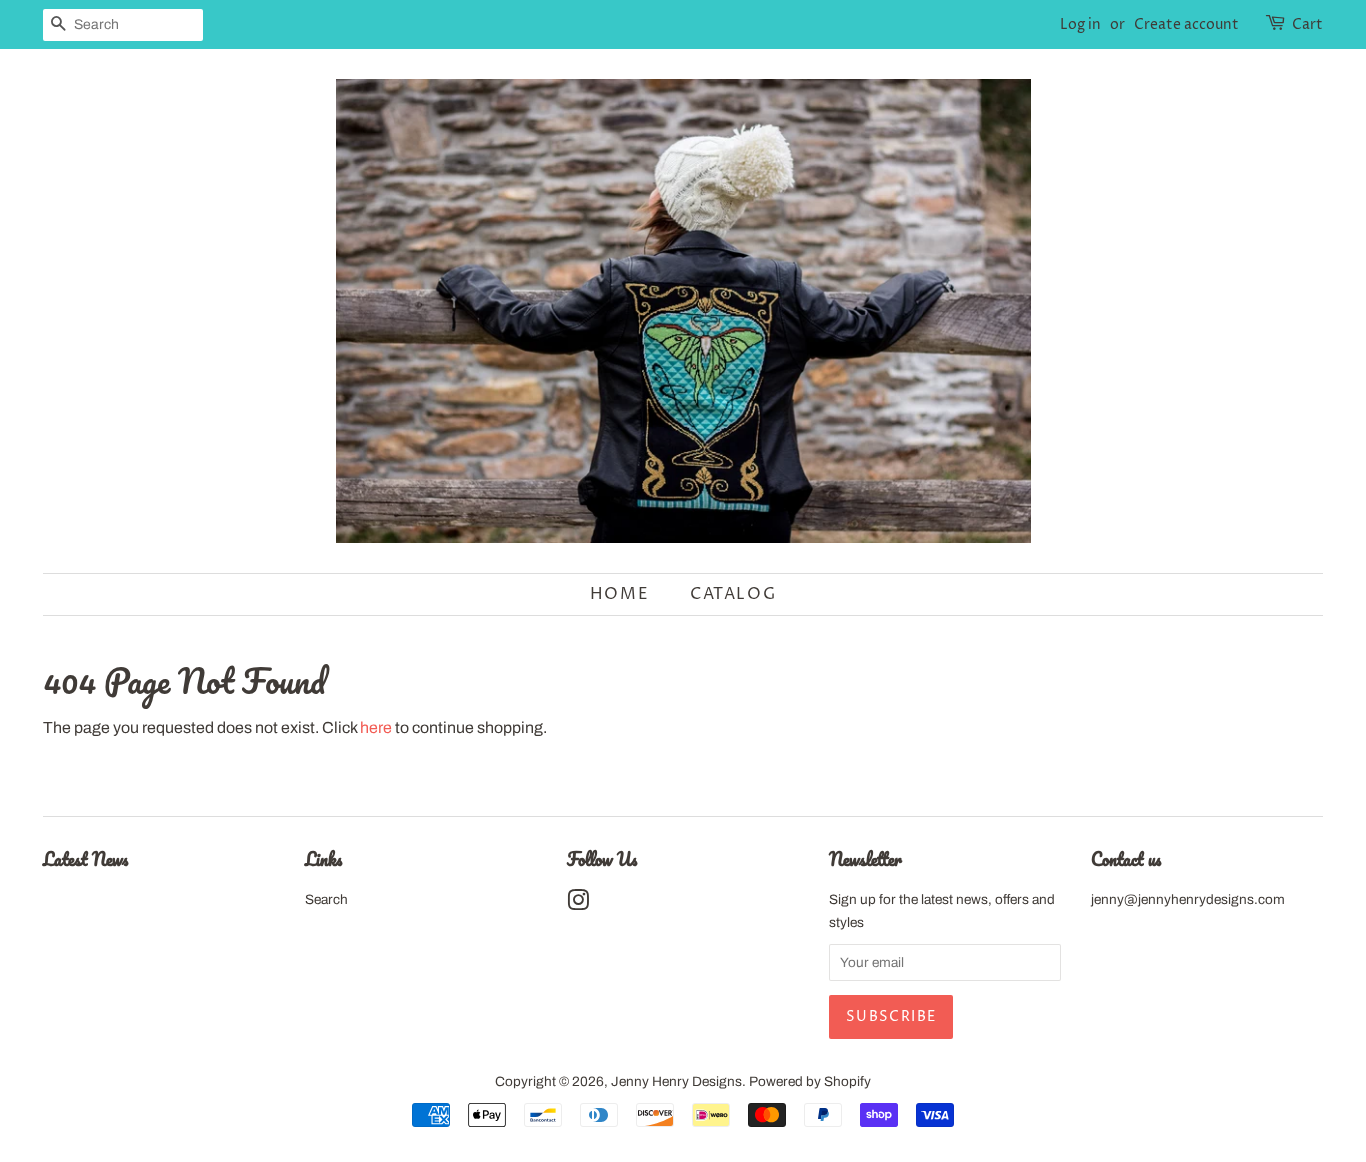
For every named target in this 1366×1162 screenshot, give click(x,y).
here (376, 727)
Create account (1186, 24)
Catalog (733, 594)
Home (619, 594)
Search (326, 899)
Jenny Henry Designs (676, 1081)
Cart (1307, 24)
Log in (1080, 24)
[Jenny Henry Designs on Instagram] (578, 904)
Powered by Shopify (810, 1081)
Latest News (85, 859)
